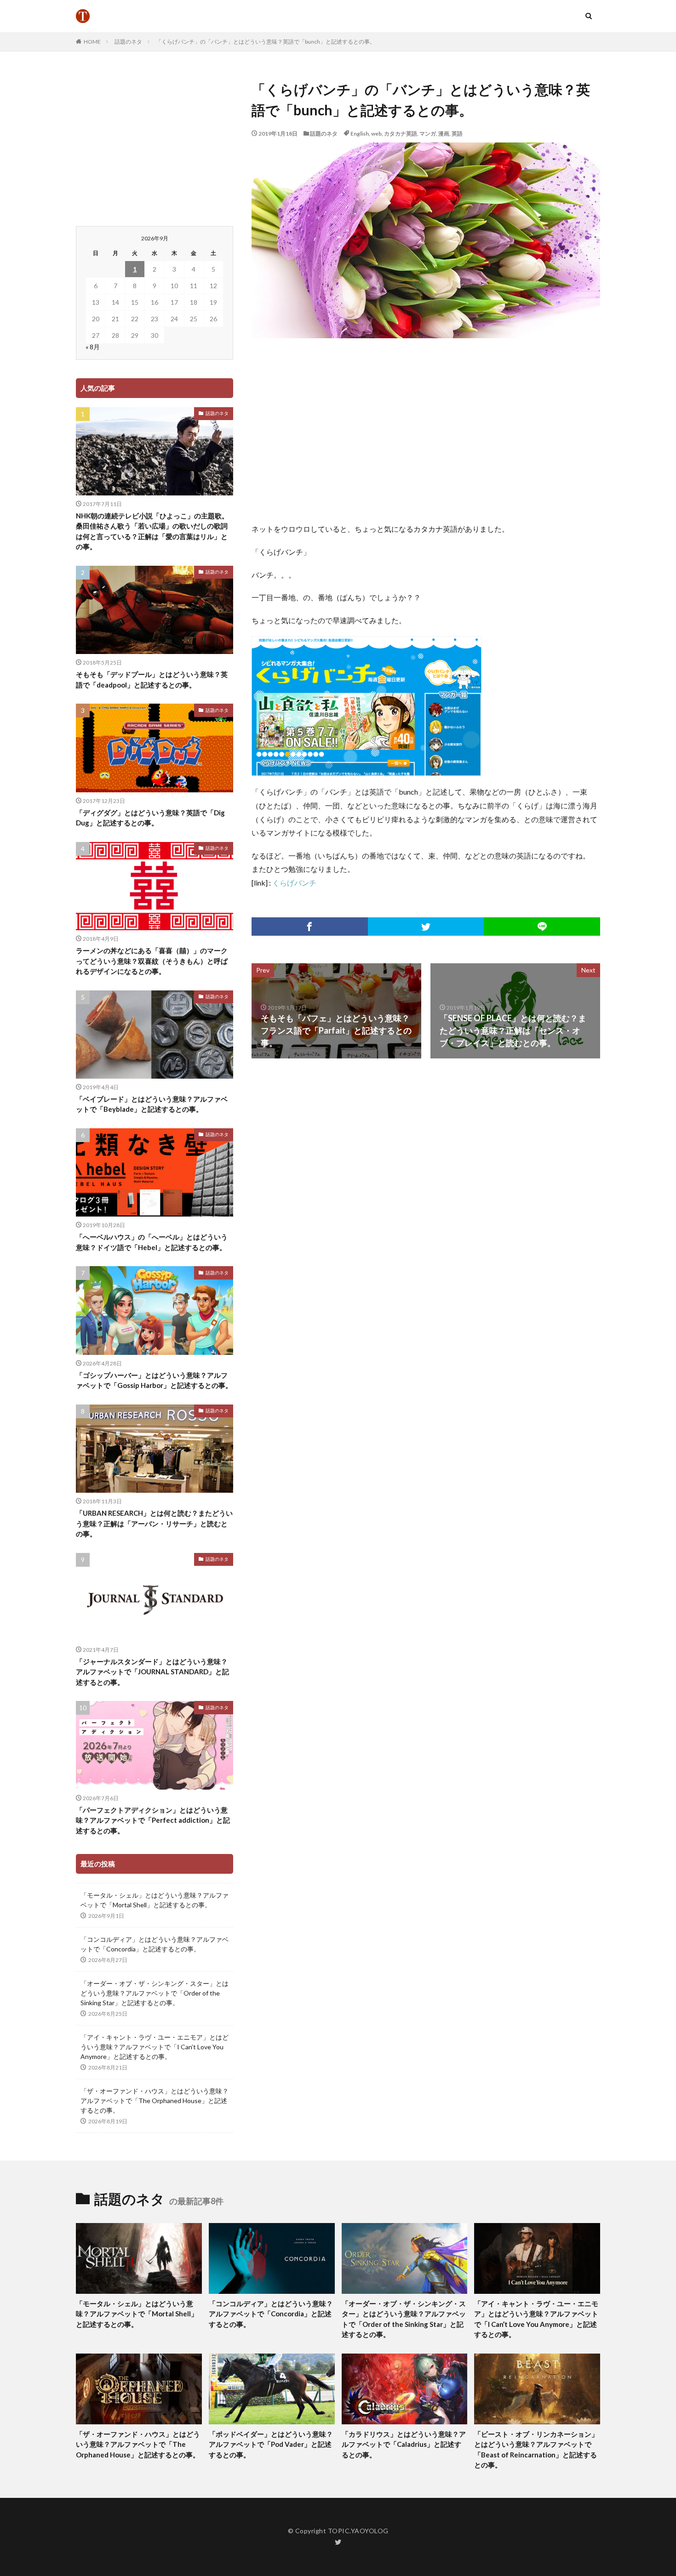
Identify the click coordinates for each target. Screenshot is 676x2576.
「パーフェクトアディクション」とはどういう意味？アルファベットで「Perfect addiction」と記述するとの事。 (153, 1820)
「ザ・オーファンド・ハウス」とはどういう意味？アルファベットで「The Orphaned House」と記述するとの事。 (155, 2101)
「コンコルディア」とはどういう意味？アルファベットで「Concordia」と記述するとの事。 (155, 1944)
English (360, 134)
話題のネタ (128, 42)
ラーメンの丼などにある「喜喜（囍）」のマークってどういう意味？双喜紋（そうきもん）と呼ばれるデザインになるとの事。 (152, 961)
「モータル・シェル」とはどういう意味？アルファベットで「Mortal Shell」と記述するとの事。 (155, 1900)
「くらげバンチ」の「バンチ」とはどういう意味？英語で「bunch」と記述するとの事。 (266, 42)
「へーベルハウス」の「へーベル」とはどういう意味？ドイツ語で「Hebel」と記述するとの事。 (152, 1242)
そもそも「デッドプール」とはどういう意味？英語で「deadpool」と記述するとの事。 (152, 680)
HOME (92, 42)
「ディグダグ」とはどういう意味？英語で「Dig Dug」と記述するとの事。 (150, 818)
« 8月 (93, 347)
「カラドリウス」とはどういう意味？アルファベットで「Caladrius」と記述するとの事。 (404, 2444)
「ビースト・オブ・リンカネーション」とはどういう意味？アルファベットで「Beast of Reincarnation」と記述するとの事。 (536, 2450)
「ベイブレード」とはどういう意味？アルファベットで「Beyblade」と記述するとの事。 (152, 1104)
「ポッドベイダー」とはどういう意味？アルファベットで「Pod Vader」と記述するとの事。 (271, 2444)
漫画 (444, 134)
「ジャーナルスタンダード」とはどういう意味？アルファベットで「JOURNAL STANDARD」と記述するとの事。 (152, 1672)
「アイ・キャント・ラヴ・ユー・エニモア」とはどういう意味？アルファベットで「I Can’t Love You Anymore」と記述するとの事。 (155, 2047)
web (376, 134)
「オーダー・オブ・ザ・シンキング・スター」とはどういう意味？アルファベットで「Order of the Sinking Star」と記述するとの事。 (155, 1993)
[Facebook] (310, 927)
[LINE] (542, 927)
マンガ (428, 134)
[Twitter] (426, 927)
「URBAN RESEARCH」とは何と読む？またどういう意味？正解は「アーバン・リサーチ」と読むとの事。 (154, 1523)
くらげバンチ (294, 883)
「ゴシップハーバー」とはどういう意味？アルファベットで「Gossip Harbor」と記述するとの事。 (154, 1380)
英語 (457, 134)
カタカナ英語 (401, 134)
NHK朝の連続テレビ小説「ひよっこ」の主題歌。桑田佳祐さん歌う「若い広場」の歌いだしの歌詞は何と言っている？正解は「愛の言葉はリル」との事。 (152, 531)
